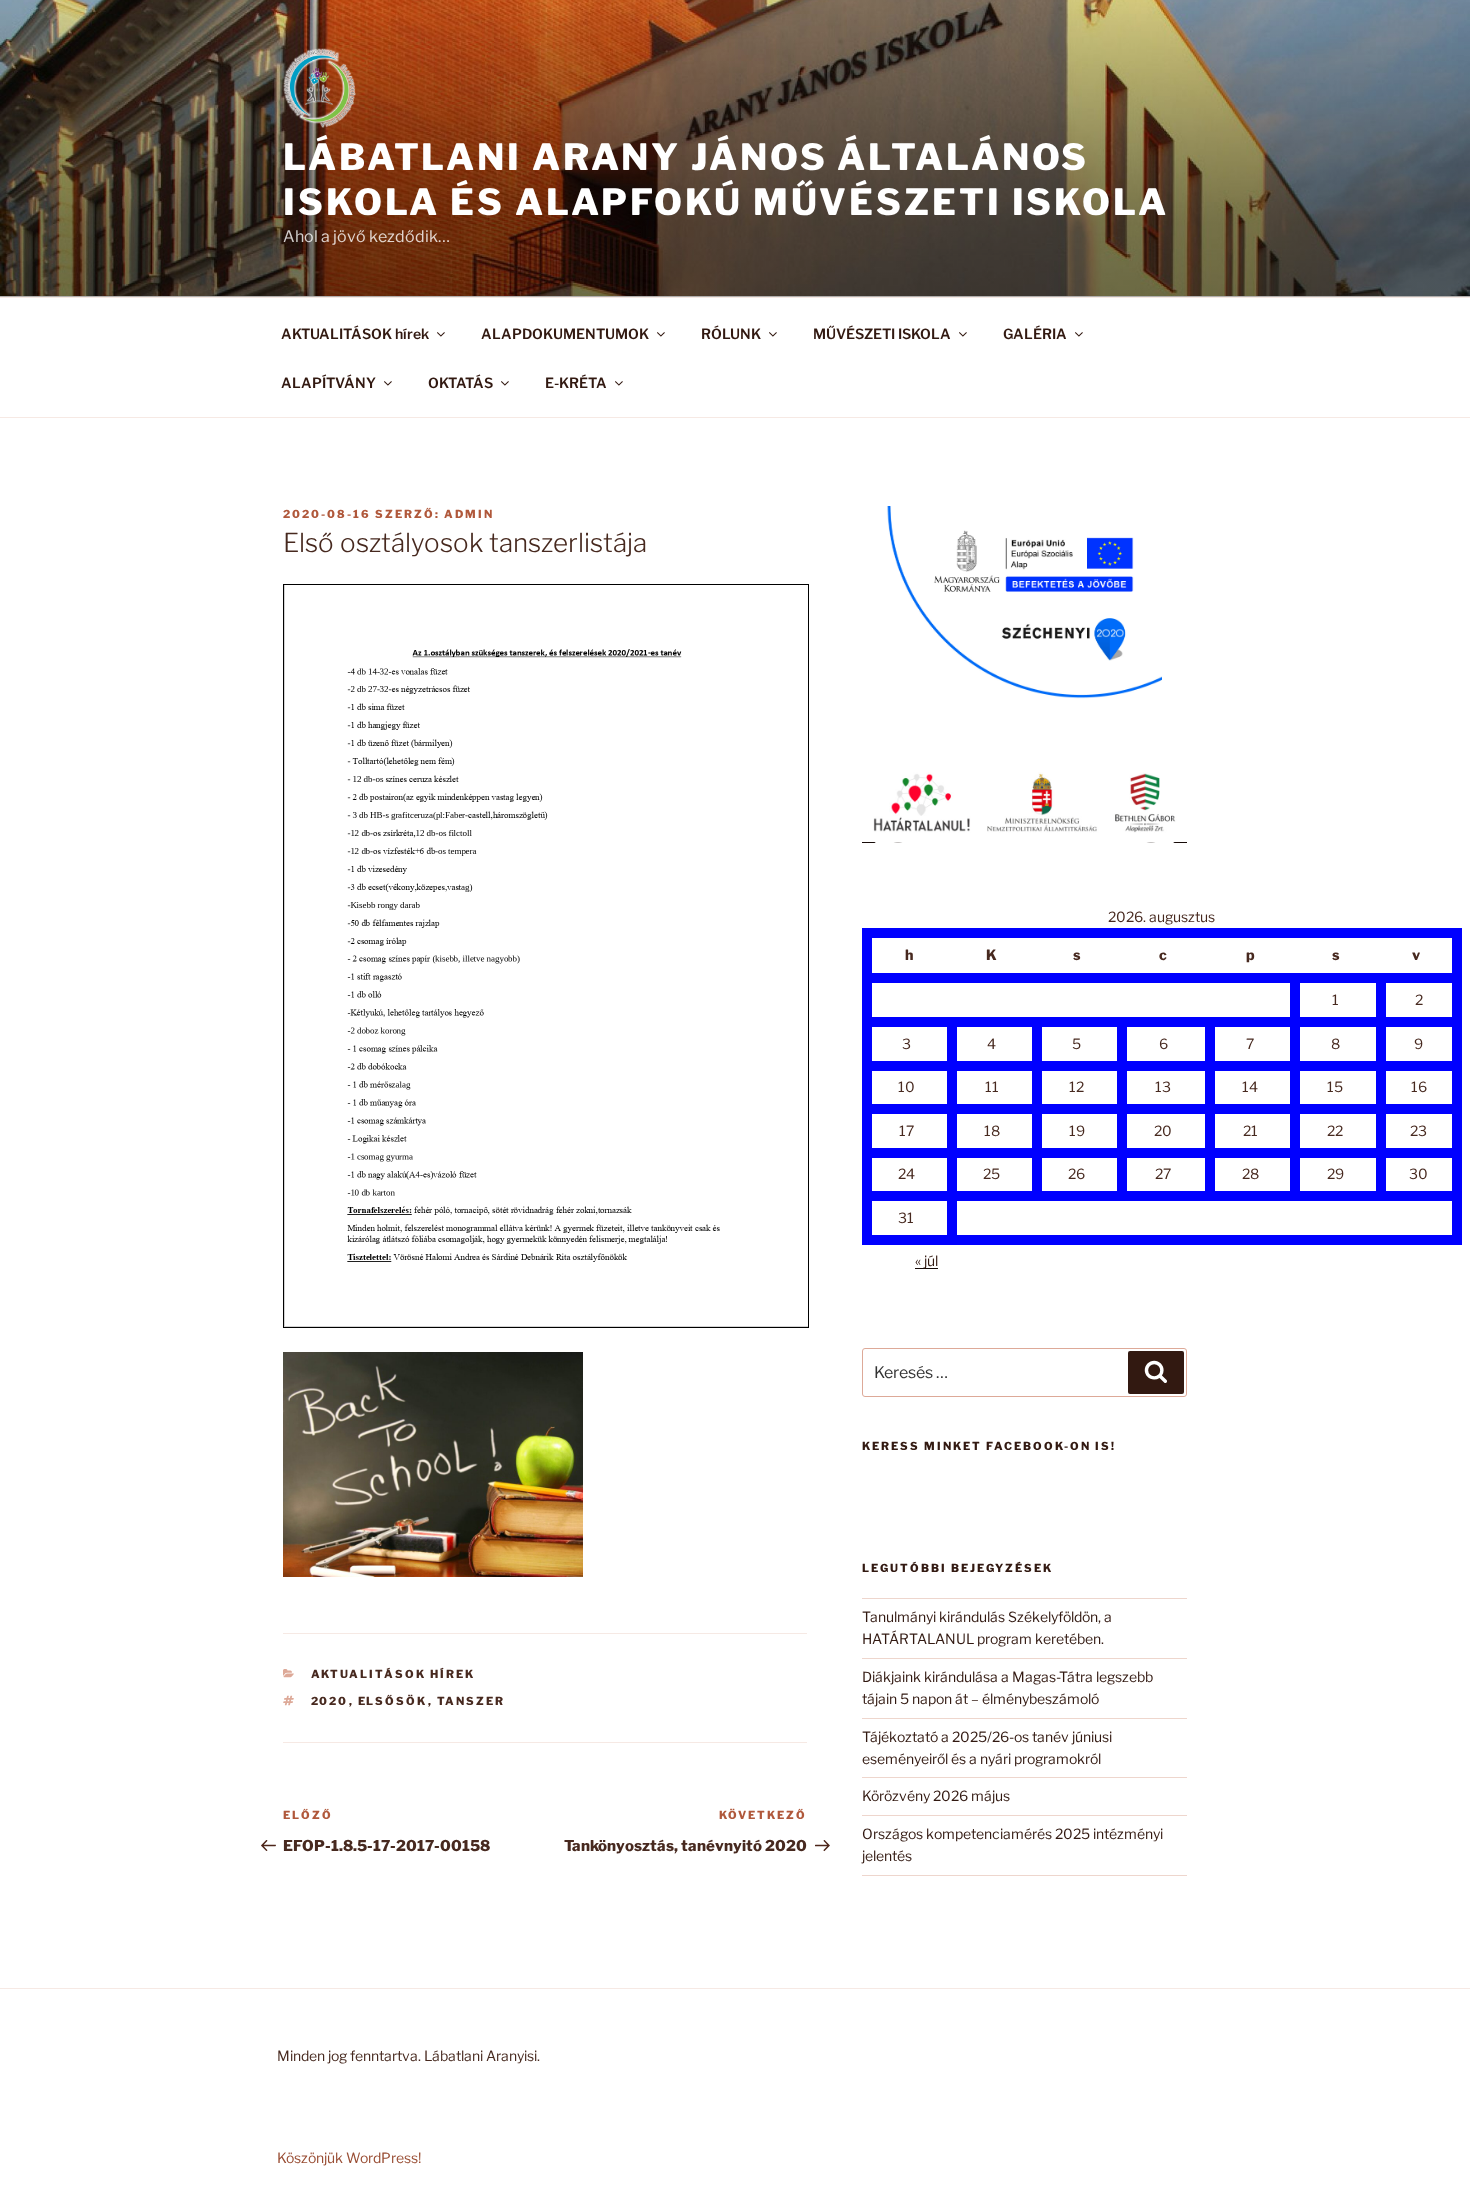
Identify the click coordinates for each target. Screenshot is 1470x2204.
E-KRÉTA (576, 382)
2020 (330, 1701)
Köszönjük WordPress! (349, 2157)
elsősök (393, 1701)
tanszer (471, 1701)
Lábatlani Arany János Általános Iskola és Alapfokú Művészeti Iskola (726, 179)
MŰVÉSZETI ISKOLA (882, 333)
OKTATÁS (460, 382)
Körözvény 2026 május (936, 1795)
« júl (926, 1260)
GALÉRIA (1035, 333)
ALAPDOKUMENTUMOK (565, 333)
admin (469, 514)
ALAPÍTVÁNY (328, 382)
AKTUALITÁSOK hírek (355, 333)
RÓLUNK (731, 333)
